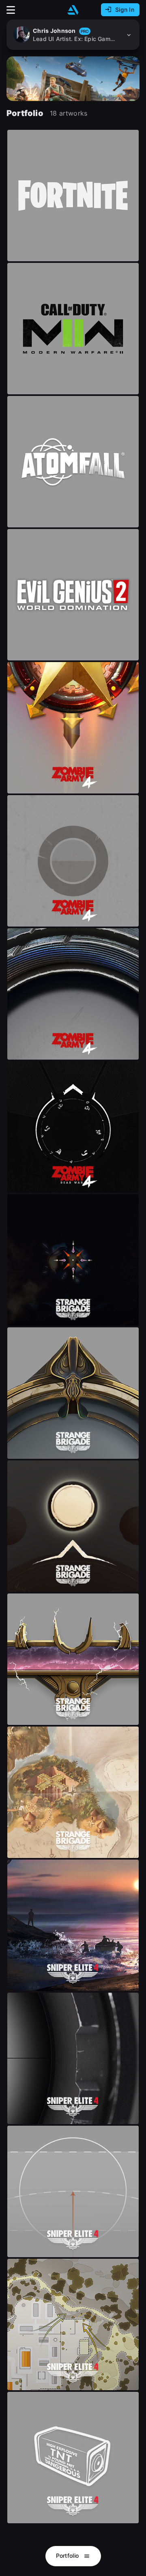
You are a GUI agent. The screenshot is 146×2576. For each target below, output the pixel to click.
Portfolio (68, 2556)
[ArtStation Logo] (73, 10)
